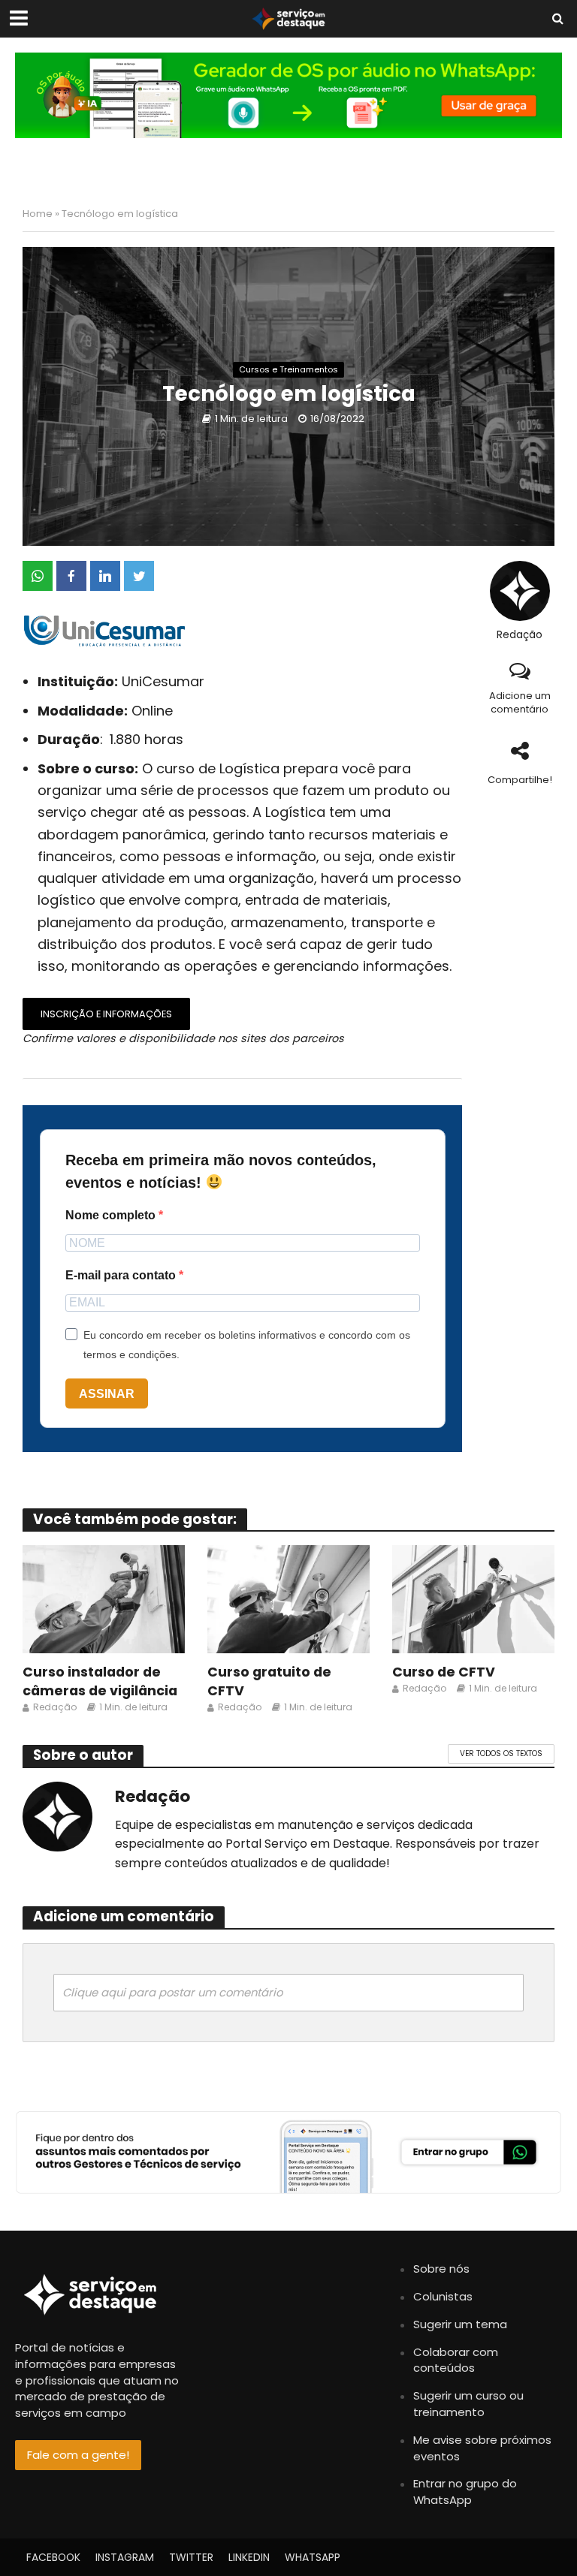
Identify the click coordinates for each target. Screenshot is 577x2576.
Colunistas (443, 2296)
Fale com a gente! (78, 2455)
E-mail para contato (122, 1275)
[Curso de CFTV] (473, 1599)
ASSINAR (107, 1394)
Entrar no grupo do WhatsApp (465, 2492)
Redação (520, 635)
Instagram (125, 2557)
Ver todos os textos (501, 1753)
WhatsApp (313, 2557)
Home (38, 214)
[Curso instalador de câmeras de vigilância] (104, 1599)
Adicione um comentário (520, 703)
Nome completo (112, 1215)
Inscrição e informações (106, 1014)
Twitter (191, 2557)
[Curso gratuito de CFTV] (288, 1599)
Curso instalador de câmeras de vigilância (100, 1681)
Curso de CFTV (444, 1672)
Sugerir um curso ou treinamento (468, 2404)
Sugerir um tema (460, 2324)
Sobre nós (441, 2269)
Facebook (53, 2557)
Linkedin (249, 2557)
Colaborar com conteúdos (456, 2360)
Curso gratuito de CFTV (269, 1681)
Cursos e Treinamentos (288, 369)
